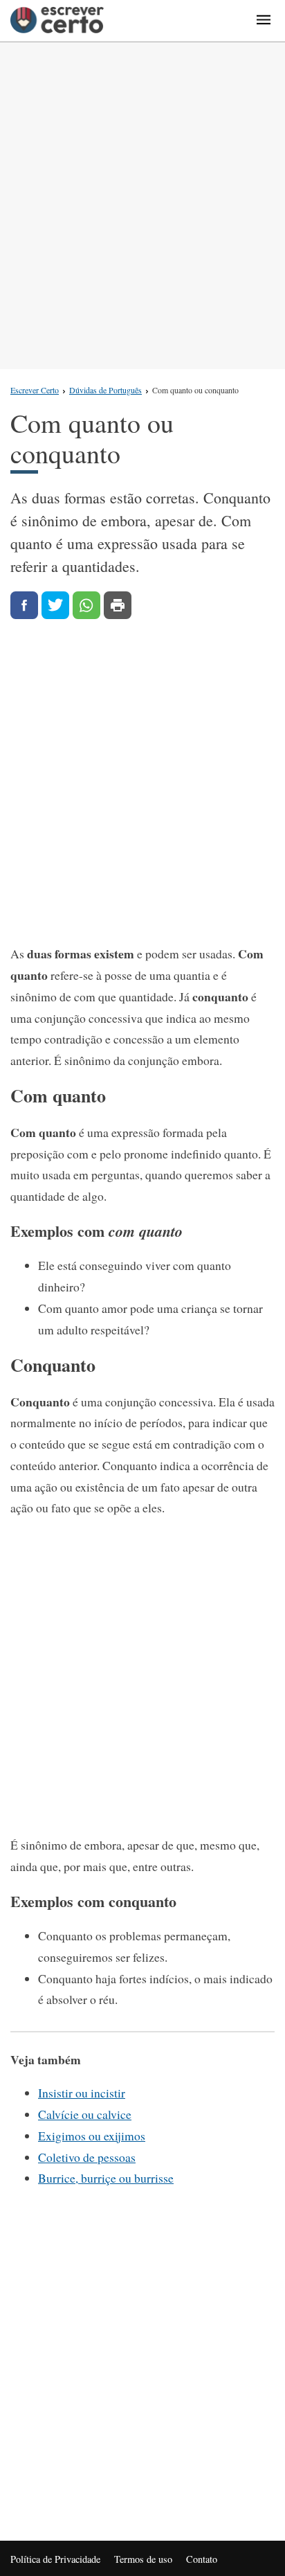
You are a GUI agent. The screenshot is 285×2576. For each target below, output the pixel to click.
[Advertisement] (142, 206)
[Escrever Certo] (57, 21)
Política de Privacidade (55, 2559)
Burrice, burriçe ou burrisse (106, 2178)
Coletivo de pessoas (87, 2157)
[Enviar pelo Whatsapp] (86, 605)
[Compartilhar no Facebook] (24, 605)
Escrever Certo (35, 390)
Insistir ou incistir (82, 2093)
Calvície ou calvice (85, 2114)
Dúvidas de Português (105, 390)
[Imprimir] (118, 605)
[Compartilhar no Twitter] (55, 605)
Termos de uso (143, 2559)
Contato (202, 2559)
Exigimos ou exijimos (92, 2136)
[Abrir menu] (264, 21)
